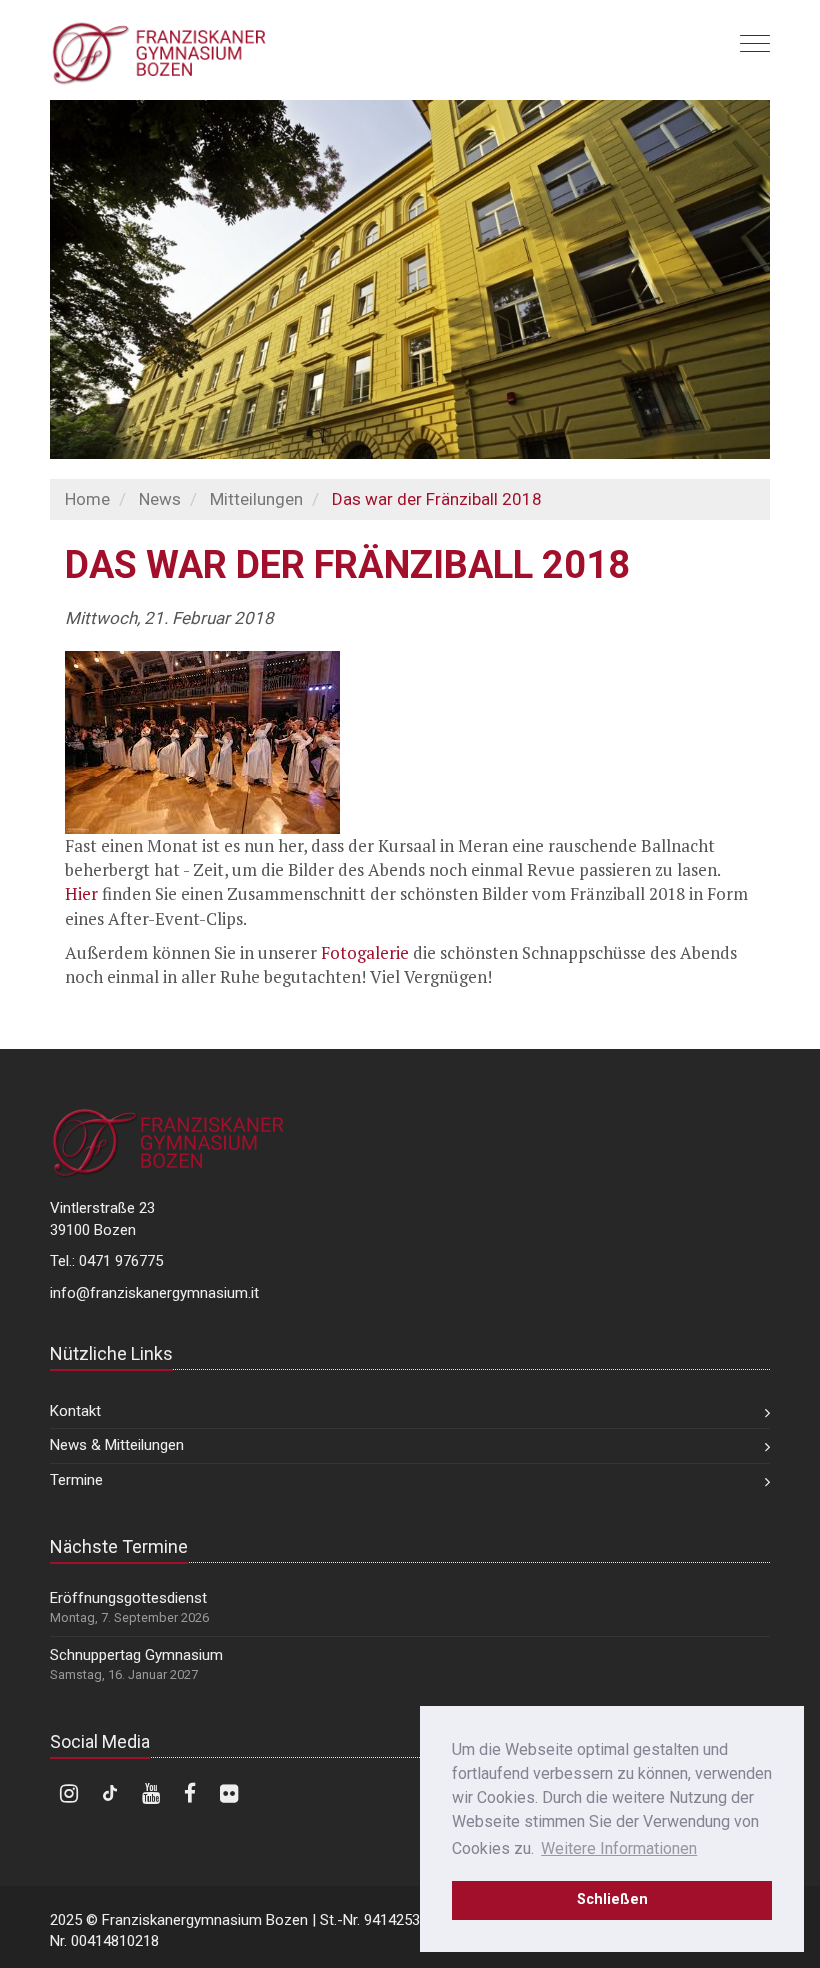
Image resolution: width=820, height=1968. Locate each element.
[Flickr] (229, 1793)
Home (87, 499)
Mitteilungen (256, 499)
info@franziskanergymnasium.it (154, 1293)
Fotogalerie (365, 952)
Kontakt (75, 1411)
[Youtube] (151, 1793)
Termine (76, 1480)
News (160, 499)
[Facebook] (190, 1793)
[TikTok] (110, 1793)
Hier (81, 893)
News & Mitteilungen (117, 1445)
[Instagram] (69, 1793)
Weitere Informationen (619, 1848)
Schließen (612, 1899)
